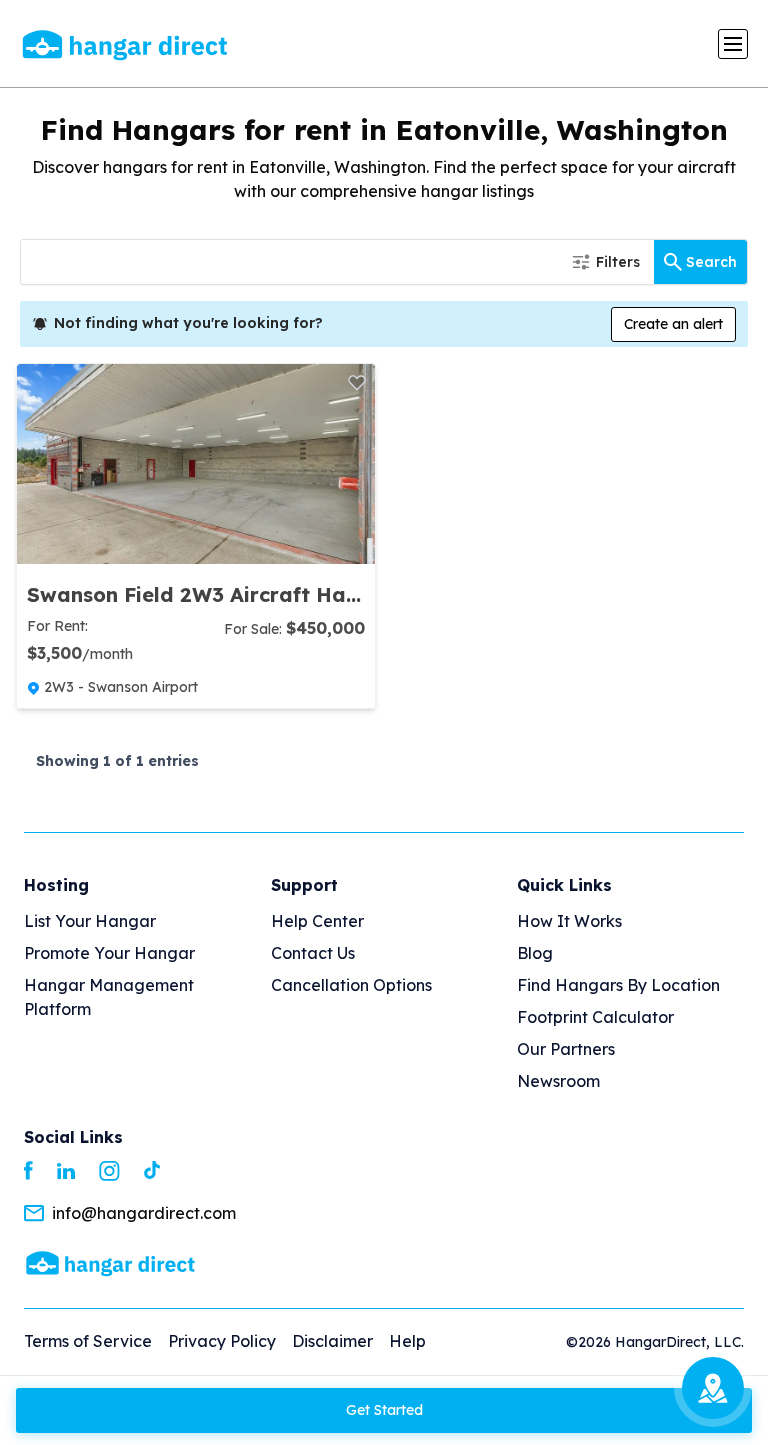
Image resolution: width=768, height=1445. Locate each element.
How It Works (569, 921)
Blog (535, 953)
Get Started (384, 1410)
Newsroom (558, 1081)
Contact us (313, 953)
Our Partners (566, 1049)
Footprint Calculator (595, 1017)
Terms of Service (88, 1341)
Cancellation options (351, 985)
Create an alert (673, 324)
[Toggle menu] (733, 44)
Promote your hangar (109, 953)
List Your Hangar (90, 921)
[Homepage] (110, 1262)
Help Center (317, 921)
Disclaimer (332, 1341)
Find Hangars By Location (618, 985)
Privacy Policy (222, 1341)
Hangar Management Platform (109, 997)
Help (407, 1341)
